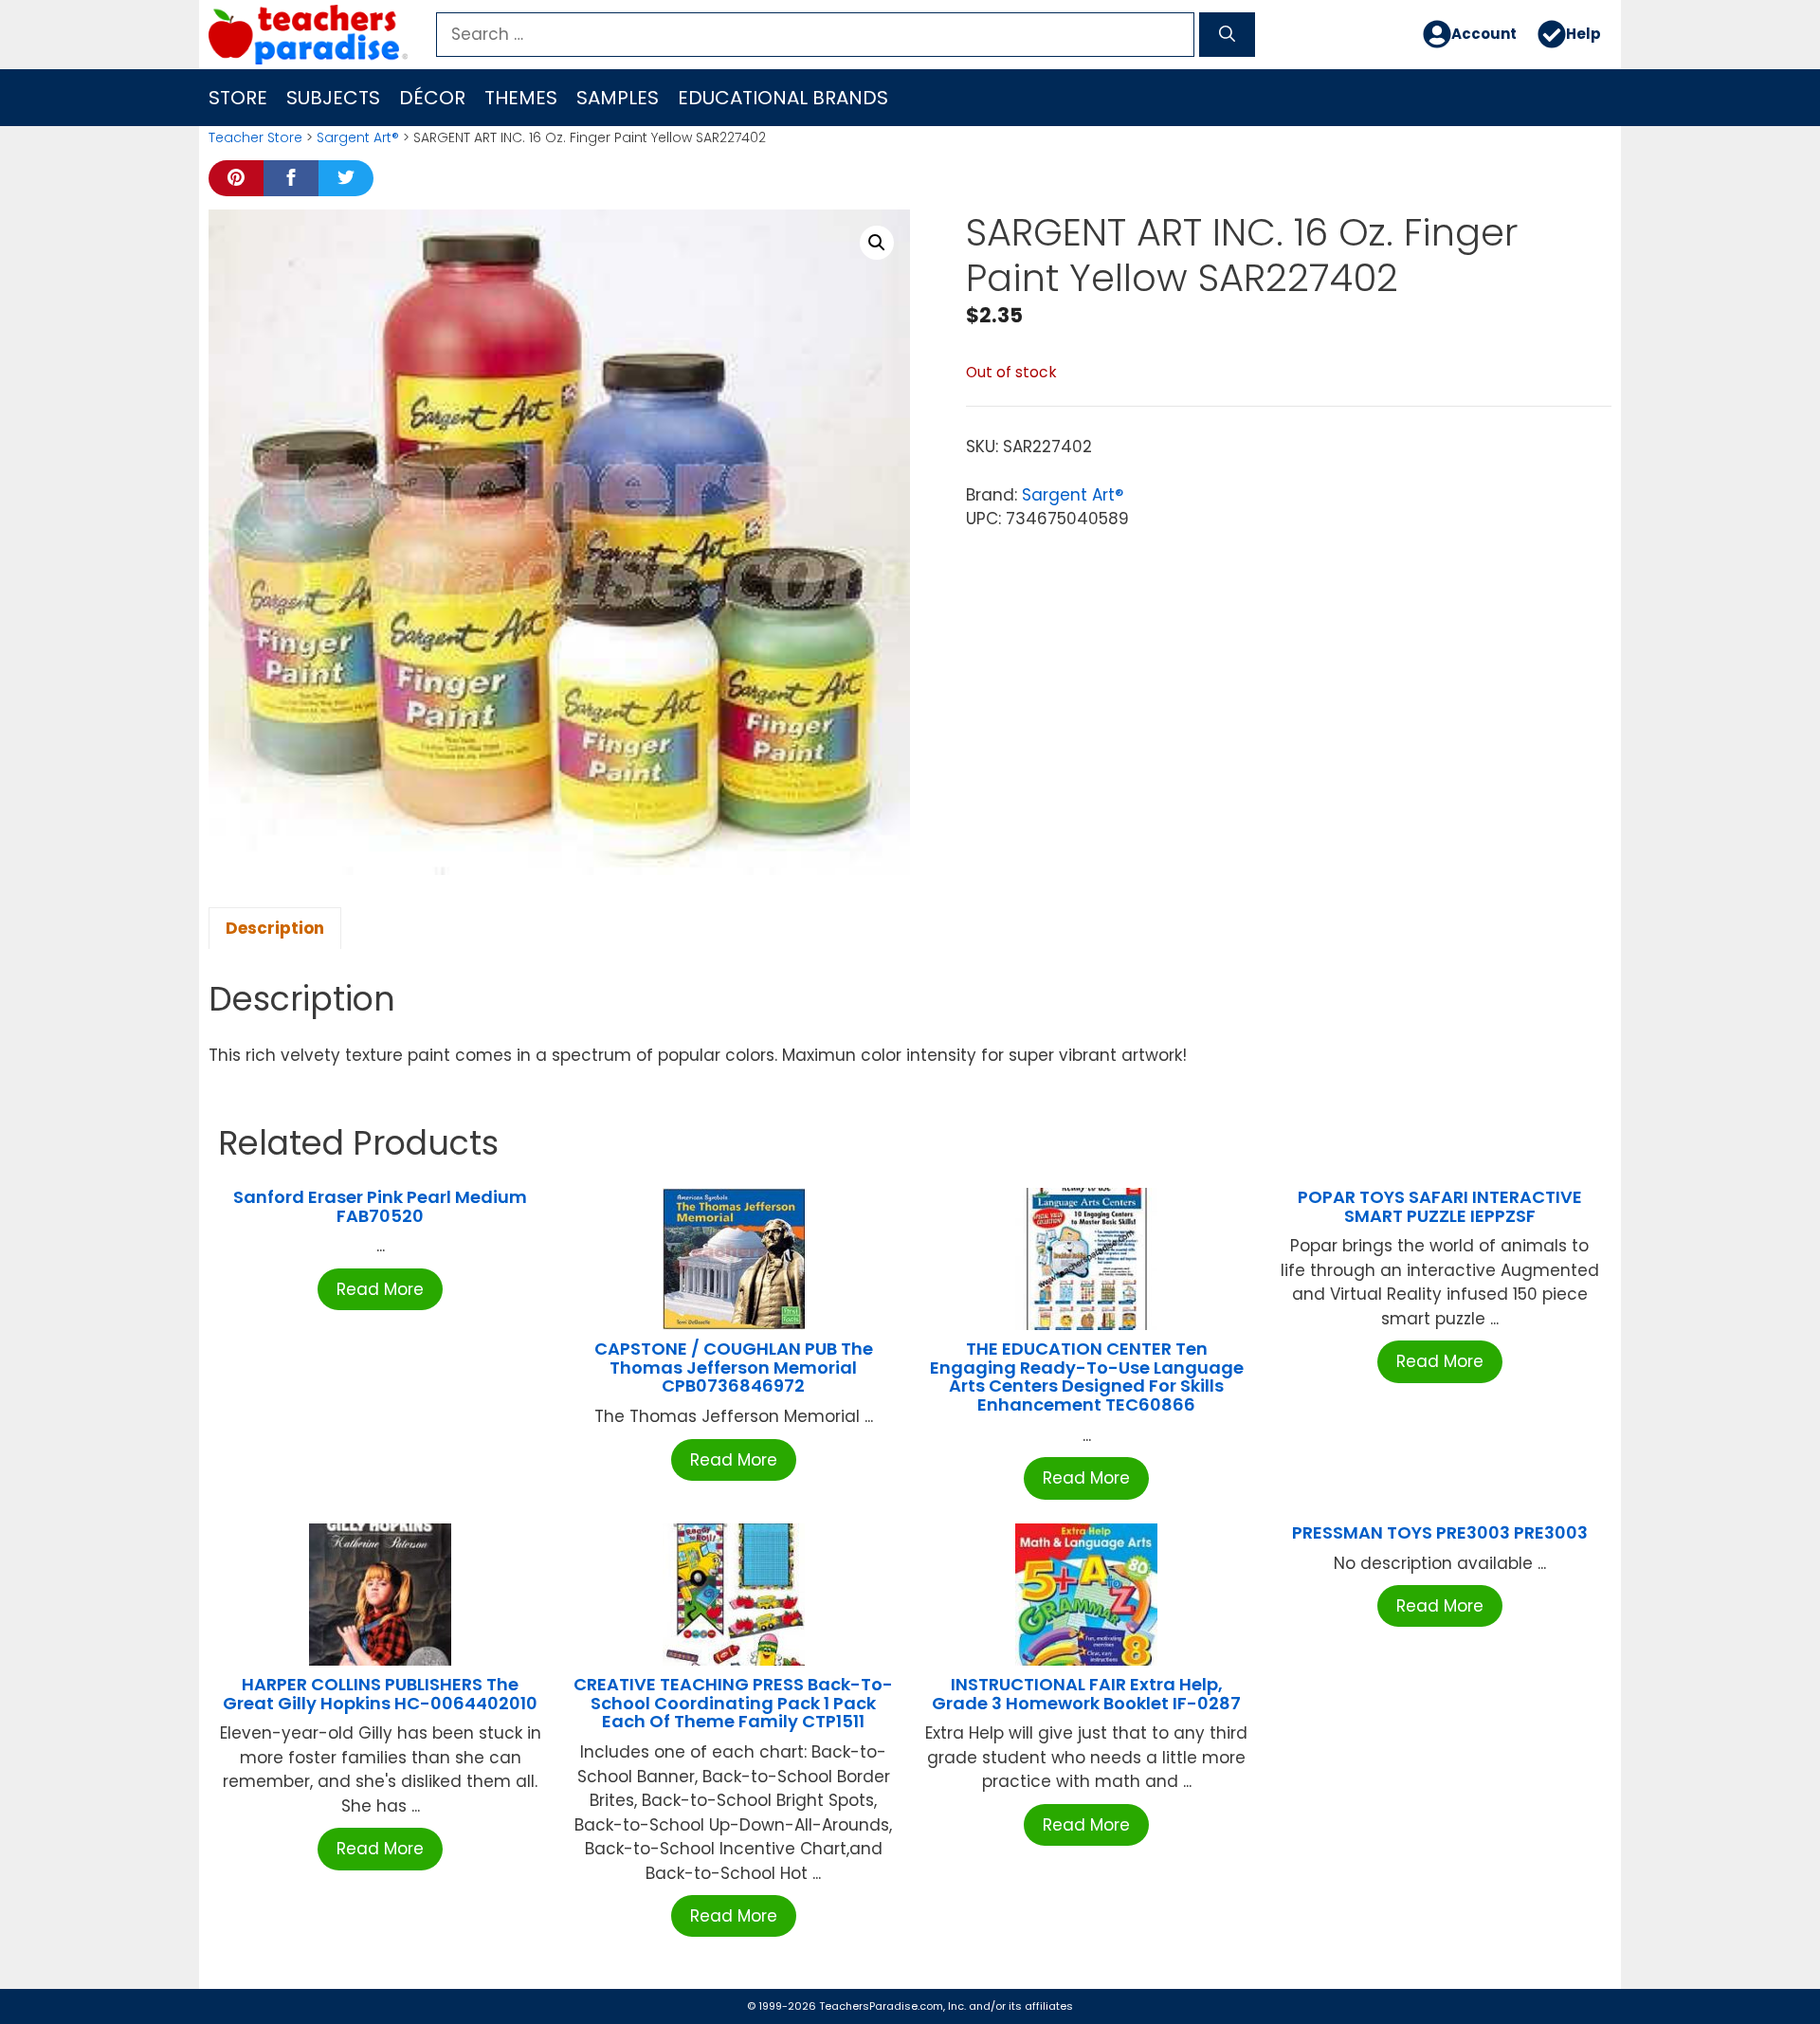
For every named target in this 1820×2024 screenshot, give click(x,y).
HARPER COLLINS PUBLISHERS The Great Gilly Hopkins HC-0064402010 (380, 1694)
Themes (521, 98)
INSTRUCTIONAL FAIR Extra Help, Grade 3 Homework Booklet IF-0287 (1086, 1694)
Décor (432, 98)
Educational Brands (783, 98)
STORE (238, 98)
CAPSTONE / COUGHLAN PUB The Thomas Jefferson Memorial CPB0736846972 (734, 1368)
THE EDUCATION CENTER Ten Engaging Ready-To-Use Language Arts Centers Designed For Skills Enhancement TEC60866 (1087, 1377)
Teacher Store (255, 137)
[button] (877, 243)
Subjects (333, 98)
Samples (618, 98)
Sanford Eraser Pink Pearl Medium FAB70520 (380, 1206)
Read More (380, 1289)
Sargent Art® (358, 137)
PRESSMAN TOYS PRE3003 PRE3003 (1440, 1532)
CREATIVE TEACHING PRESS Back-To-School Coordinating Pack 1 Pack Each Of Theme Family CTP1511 (733, 1703)
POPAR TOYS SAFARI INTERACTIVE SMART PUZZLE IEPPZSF (1440, 1206)
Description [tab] (275, 928)
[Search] (1227, 35)
